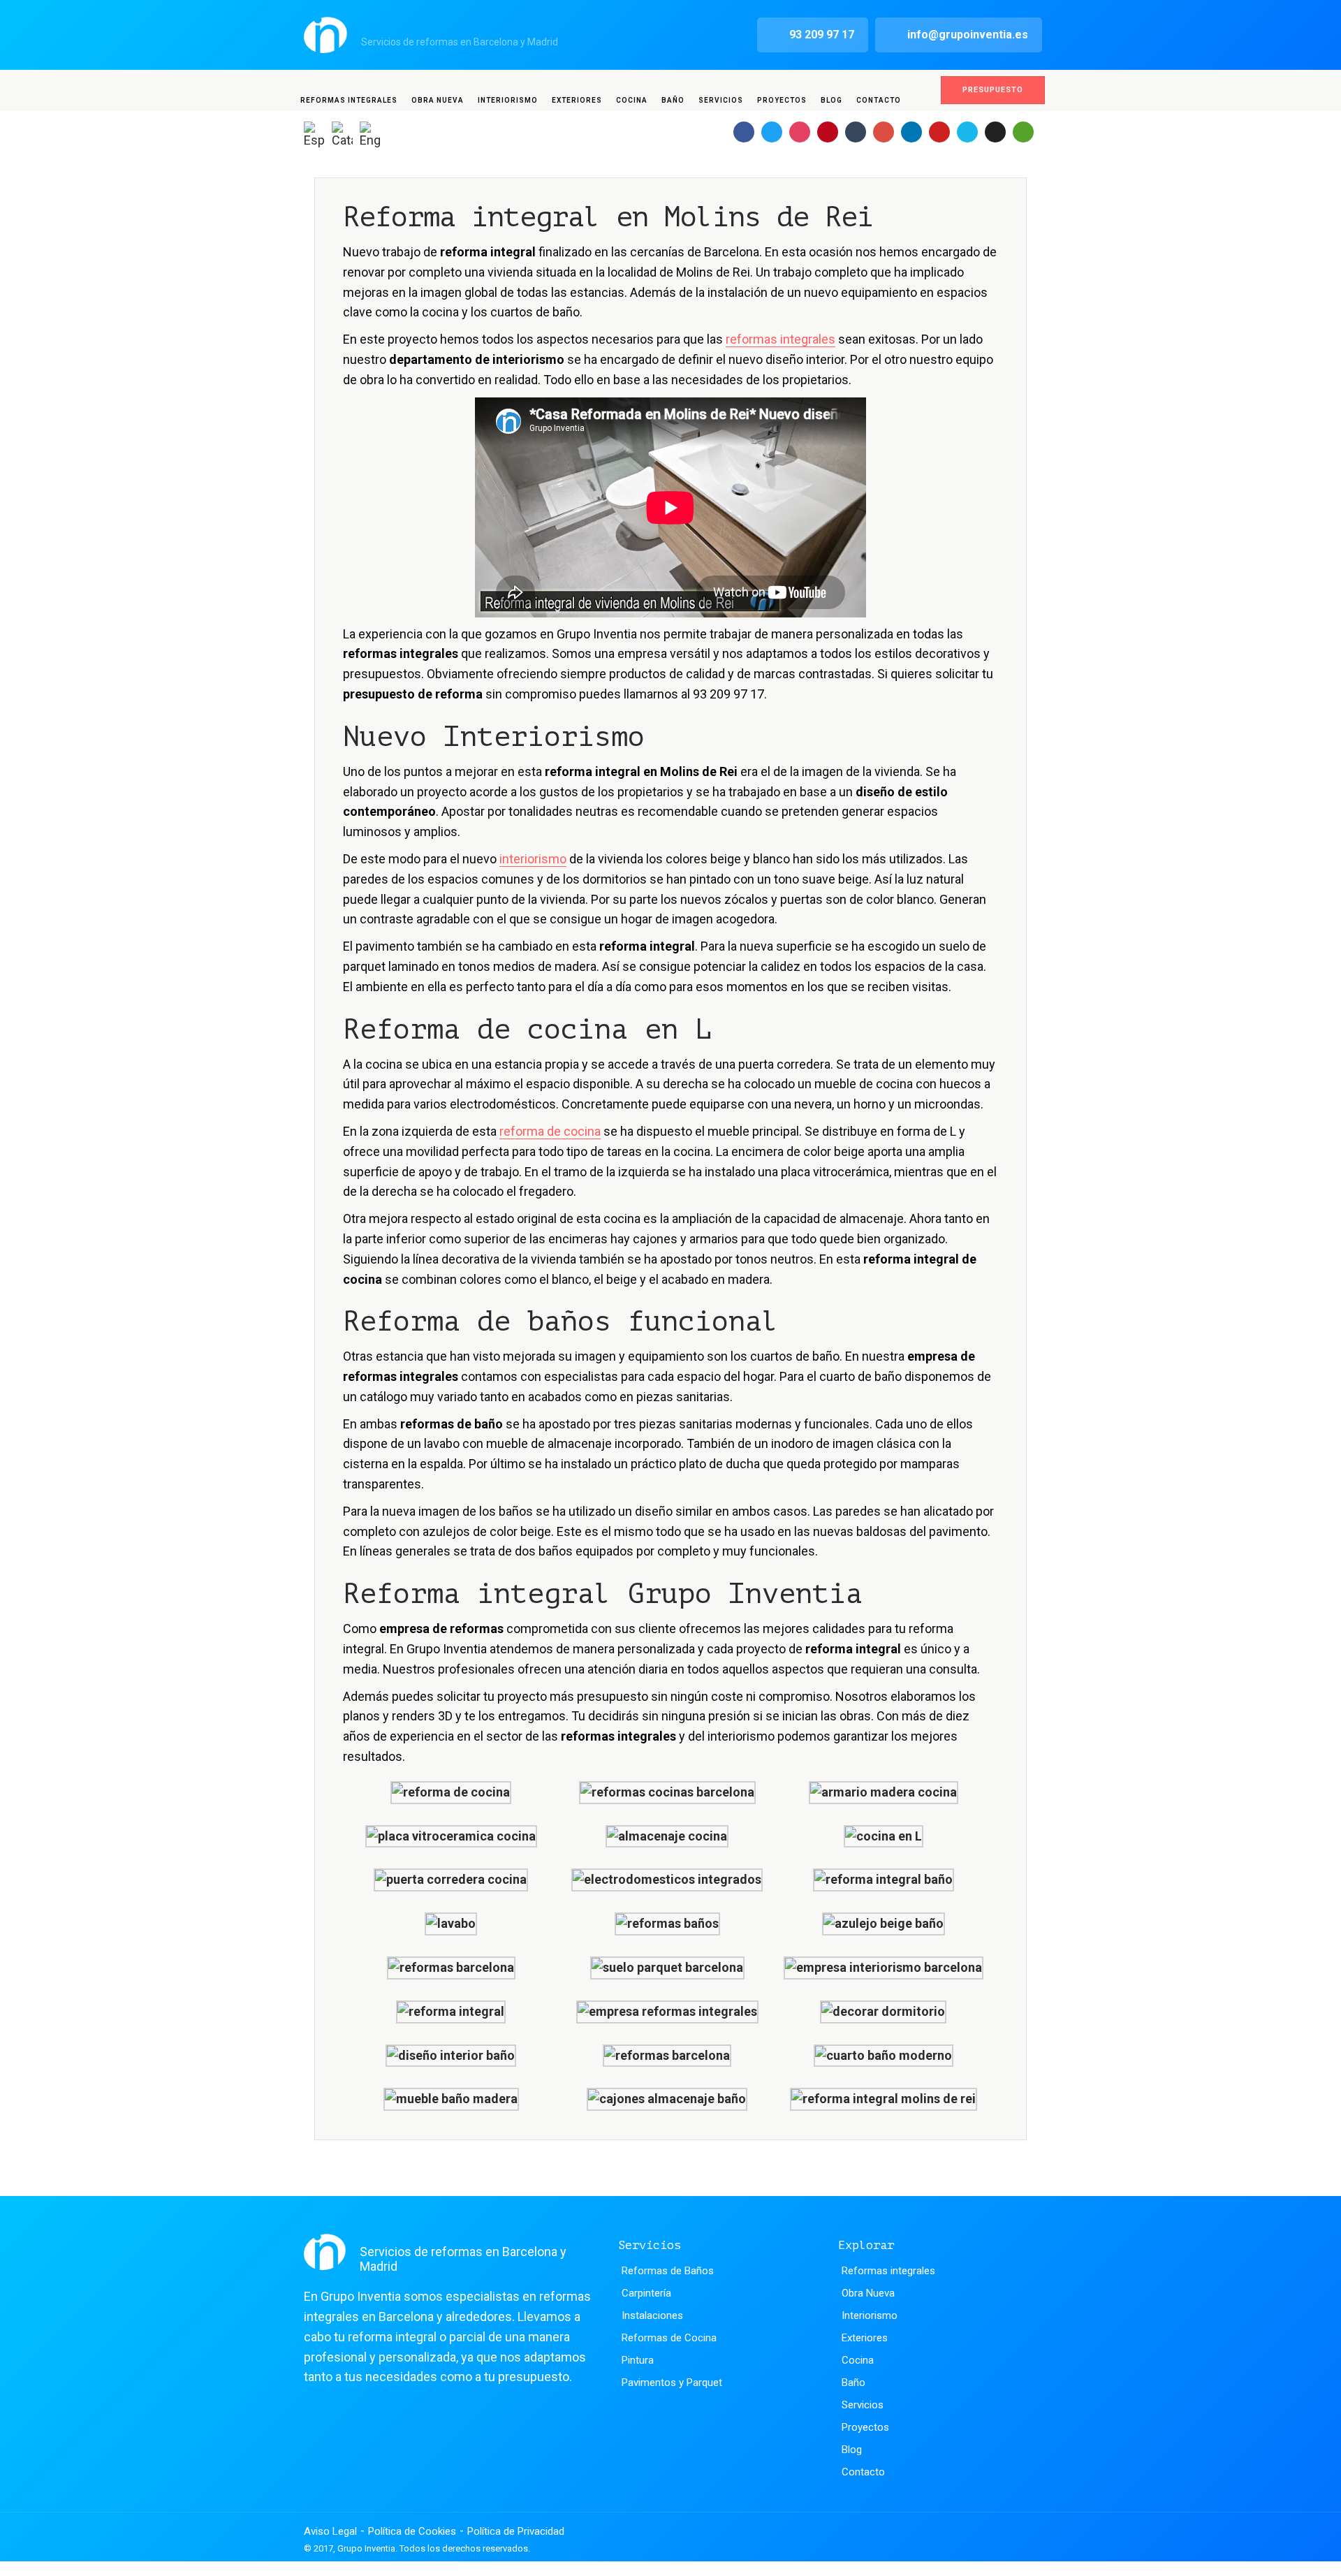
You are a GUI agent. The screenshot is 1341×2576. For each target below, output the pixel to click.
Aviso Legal (330, 2531)
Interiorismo (508, 100)
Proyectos (782, 100)
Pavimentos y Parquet (672, 2383)
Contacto (879, 100)
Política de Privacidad (516, 2531)
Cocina (632, 100)
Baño (673, 100)
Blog (831, 100)
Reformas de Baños (668, 2271)
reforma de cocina (550, 1131)
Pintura (638, 2360)
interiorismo (533, 859)
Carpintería (646, 2293)
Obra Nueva (438, 100)
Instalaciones (652, 2315)
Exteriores (577, 100)
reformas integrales (781, 339)
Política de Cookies (412, 2531)
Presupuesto (993, 90)
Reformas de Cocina (669, 2338)
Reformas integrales (349, 100)
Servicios (721, 100)
